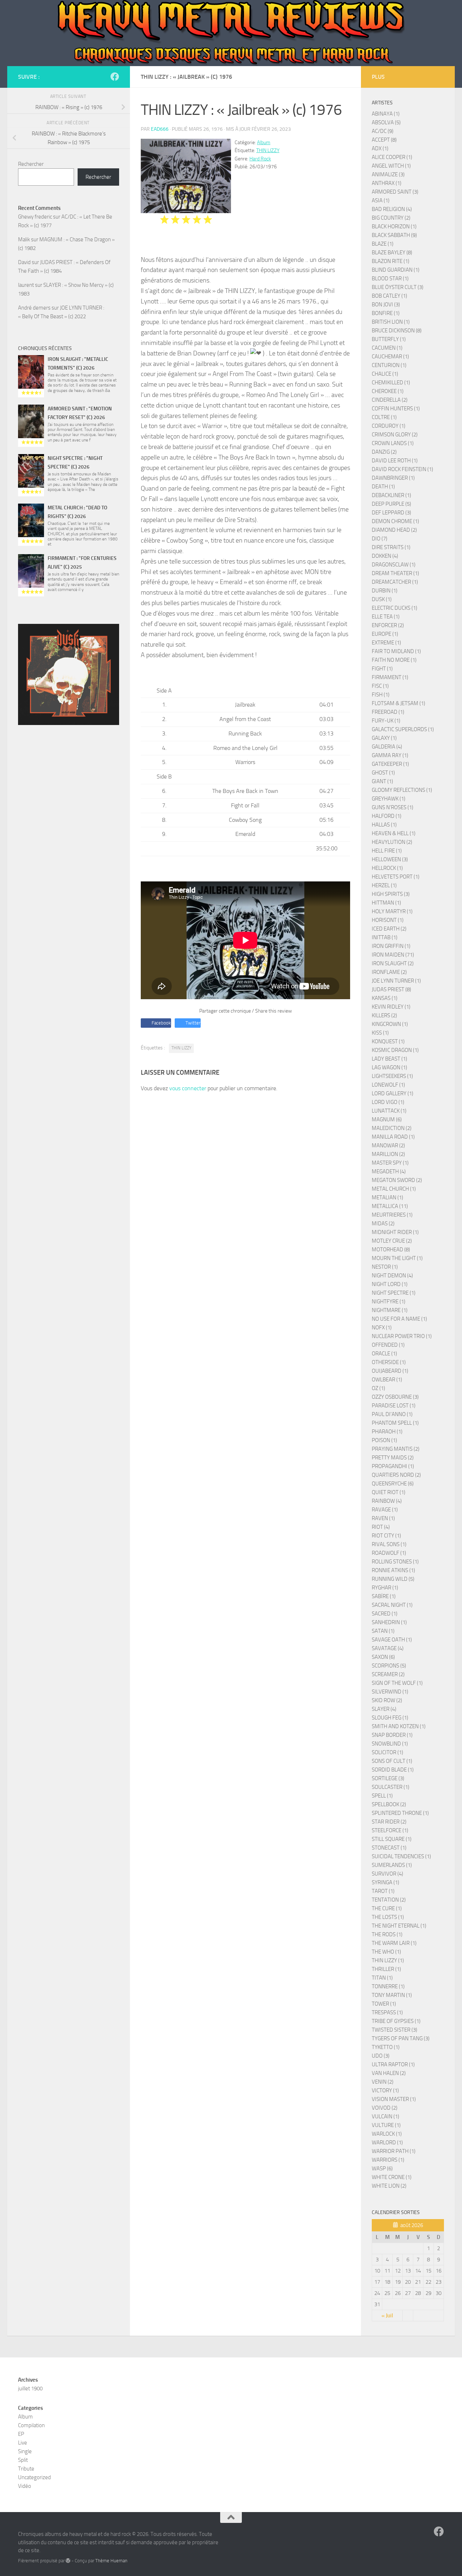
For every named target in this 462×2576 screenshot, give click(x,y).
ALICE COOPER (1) (392, 157)
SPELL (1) (382, 1796)
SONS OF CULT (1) (392, 1761)
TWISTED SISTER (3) (395, 2030)
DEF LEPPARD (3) (391, 513)
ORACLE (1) (384, 1354)
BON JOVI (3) (386, 305)
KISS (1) (380, 1033)
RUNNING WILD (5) (393, 1579)
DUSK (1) (382, 599)
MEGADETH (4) (389, 1172)
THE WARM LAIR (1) (394, 1943)
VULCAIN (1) (385, 2117)
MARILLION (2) (388, 1154)
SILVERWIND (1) (390, 1692)
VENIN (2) (383, 2082)
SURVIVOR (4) (387, 1874)
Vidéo (25, 2486)
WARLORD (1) (387, 2143)
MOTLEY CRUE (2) (392, 1241)
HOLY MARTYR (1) (392, 911)
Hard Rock (260, 159)
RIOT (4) (381, 1527)
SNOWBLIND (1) (390, 1744)
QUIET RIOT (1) (389, 1492)
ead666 (160, 129)
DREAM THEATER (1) (395, 573)
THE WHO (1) (386, 1952)
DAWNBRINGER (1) (393, 478)
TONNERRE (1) (388, 1986)
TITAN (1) (382, 1978)
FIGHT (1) (382, 669)
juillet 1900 (30, 2389)
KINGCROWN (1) (390, 1024)
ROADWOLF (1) (389, 1553)
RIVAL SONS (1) (389, 1544)
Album (264, 143)
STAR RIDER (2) (389, 1822)
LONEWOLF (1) (388, 1085)
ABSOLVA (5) (386, 122)
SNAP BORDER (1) (392, 1735)
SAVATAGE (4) (388, 1648)
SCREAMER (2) (388, 1674)
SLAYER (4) (384, 1709)
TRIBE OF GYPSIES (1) (396, 2021)
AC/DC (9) (383, 131)
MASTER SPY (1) (390, 1163)
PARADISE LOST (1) (394, 1406)
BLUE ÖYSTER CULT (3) (398, 287)
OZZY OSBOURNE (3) (395, 1397)
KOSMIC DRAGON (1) (395, 1050)
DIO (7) (380, 539)
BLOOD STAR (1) (390, 279)
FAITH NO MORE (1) (394, 660)
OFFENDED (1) (388, 1345)
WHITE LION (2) (389, 2186)
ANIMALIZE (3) (388, 174)
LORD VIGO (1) (388, 1102)
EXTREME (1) (386, 643)
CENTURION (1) (389, 365)
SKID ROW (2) (387, 1700)
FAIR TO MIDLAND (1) (396, 651)
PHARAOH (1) (387, 1432)
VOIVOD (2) (385, 2108)
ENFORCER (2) (388, 625)
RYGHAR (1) (385, 1588)
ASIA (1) (381, 200)
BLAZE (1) (383, 244)
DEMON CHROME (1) (395, 521)
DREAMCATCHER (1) (395, 582)
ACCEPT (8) (384, 140)
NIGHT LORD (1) (390, 1284)
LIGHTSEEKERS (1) (392, 1076)
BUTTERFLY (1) (389, 339)
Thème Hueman (111, 2561)
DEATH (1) (383, 487)
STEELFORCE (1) (390, 1830)
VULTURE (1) (386, 2125)
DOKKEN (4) (385, 556)
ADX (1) (380, 148)
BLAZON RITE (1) (391, 261)
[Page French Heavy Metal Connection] (115, 77)
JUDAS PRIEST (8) (391, 989)
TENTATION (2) (389, 1900)
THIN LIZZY (268, 150)
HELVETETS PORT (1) (396, 877)
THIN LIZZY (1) (388, 1960)
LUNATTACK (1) (389, 1111)
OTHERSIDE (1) (389, 1362)
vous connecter (188, 1088)
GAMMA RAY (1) (390, 755)
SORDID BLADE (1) (393, 1770)
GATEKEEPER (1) (390, 764)
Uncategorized (34, 2477)
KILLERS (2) (384, 1015)
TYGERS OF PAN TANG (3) (401, 2038)
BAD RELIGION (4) (392, 209)
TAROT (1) (383, 1891)
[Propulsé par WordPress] (68, 2561)
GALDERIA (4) (387, 747)
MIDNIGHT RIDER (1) (395, 1232)
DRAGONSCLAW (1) (394, 565)
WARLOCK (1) (387, 2134)
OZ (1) (378, 1388)
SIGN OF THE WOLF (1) (397, 1683)
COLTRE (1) (384, 417)
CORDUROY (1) (389, 426)
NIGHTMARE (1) (390, 1310)
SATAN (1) (383, 1631)
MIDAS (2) (383, 1224)
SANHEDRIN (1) (389, 1622)
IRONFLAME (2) (389, 972)
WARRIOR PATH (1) (394, 2151)
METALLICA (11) (390, 1206)
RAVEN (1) (383, 1518)
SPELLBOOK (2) (389, 1804)
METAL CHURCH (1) (394, 1189)
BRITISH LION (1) (391, 322)
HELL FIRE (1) (387, 851)
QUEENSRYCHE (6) (393, 1484)
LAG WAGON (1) (389, 1067)
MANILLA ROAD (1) (393, 1137)
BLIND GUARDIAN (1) (396, 270)
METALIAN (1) (387, 1198)
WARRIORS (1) (388, 2160)
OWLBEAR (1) (387, 1380)
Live (23, 2443)
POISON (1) (384, 1440)
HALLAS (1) (384, 825)
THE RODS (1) (387, 1934)
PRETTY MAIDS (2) (393, 1458)
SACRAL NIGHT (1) (392, 1605)
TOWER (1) (384, 2004)
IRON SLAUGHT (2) (393, 963)
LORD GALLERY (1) (393, 1093)
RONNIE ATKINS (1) (393, 1570)
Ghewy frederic (35, 217)
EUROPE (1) (385, 634)
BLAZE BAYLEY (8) (392, 253)
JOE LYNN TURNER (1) (396, 981)
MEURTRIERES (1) (392, 1215)
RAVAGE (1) (385, 1510)
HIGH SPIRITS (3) (391, 894)
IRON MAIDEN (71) (393, 955)
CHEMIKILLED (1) (391, 383)
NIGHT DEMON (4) (392, 1276)
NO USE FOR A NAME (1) (399, 1319)
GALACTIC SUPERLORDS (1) (403, 729)
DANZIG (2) (384, 452)
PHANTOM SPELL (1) (395, 1423)
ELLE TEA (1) (386, 617)
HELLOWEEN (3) (390, 859)
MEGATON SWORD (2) (397, 1180)
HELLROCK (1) (387, 868)
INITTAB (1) (385, 937)
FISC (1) (380, 686)
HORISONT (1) (388, 920)
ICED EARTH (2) (389, 929)
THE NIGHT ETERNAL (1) (399, 1926)
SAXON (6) (383, 1657)
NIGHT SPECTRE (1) (394, 1293)
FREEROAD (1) (388, 712)
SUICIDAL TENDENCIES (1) (401, 1856)
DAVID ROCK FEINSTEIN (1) (402, 469)
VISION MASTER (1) (394, 2099)
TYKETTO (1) (386, 2047)
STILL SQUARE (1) (392, 1839)
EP (21, 2434)
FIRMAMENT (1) (390, 677)
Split (23, 2460)
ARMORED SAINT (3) (395, 192)
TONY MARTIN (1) (392, 1995)
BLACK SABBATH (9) (394, 235)
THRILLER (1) (386, 1969)
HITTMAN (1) (386, 903)
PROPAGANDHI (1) (393, 1466)
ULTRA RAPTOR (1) (393, 2064)
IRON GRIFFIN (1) (391, 946)
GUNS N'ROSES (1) (393, 807)
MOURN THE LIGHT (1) (397, 1258)
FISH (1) (381, 695)
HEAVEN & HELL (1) (394, 833)
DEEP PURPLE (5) (391, 504)
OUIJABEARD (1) (390, 1371)
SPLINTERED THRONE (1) (400, 1813)
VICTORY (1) (385, 2090)
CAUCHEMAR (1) (390, 357)
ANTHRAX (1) (387, 183)
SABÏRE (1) (384, 1596)
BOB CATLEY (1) (389, 296)
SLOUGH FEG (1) (390, 1718)
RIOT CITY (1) (386, 1536)
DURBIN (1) (385, 591)
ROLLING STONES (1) (395, 1562)
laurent (26, 285)
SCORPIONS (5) (389, 1666)
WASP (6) (382, 2169)
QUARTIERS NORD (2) (396, 1475)
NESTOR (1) (385, 1267)
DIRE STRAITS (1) (391, 547)
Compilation (31, 2425)
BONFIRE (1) (386, 313)
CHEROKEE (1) (388, 391)
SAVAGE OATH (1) (392, 1640)
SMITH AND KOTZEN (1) (399, 1726)
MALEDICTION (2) (392, 1128)
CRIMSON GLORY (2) (395, 435)
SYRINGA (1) (385, 1882)
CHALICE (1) (385, 374)
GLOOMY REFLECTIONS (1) (402, 790)
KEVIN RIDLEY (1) (391, 1007)
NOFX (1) (382, 1328)
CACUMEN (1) (387, 348)
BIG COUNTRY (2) (391, 218)
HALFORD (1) (387, 816)
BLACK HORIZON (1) (394, 226)
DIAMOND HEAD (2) (394, 530)
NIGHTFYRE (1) (389, 1302)
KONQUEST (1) (388, 1041)
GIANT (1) (382, 781)
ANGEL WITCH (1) (391, 166)
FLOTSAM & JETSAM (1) (398, 703)
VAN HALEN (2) (389, 2073)
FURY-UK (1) (386, 721)
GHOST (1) (383, 773)
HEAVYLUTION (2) (392, 842)
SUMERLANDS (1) (392, 1865)
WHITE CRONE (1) (392, 2177)
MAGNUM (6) (387, 1119)
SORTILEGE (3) (388, 1778)
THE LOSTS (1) (388, 1917)
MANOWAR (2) (388, 1145)
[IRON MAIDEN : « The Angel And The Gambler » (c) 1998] (73, 674)
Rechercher (31, 164)
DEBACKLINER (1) (391, 495)
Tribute (26, 2469)
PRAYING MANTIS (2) (396, 1449)
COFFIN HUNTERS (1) (396, 409)
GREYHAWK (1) (389, 799)
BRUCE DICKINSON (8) (397, 331)
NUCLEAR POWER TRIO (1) (402, 1336)
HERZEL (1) (384, 885)
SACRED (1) (385, 1614)
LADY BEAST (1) (389, 1059)
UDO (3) (381, 2056)
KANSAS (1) (385, 998)
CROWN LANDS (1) (393, 443)
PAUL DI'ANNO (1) (392, 1414)
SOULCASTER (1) (391, 1787)
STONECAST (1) (389, 1848)
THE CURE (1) (387, 1908)
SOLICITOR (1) (387, 1752)
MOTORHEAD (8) (391, 1250)
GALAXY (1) (384, 738)
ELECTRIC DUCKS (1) (395, 608)
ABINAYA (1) (386, 114)
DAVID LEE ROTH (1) (395, 461)
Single (25, 2451)
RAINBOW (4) (387, 1501)
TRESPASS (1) (387, 2012)
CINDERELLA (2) (390, 400)
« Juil (387, 2316)
